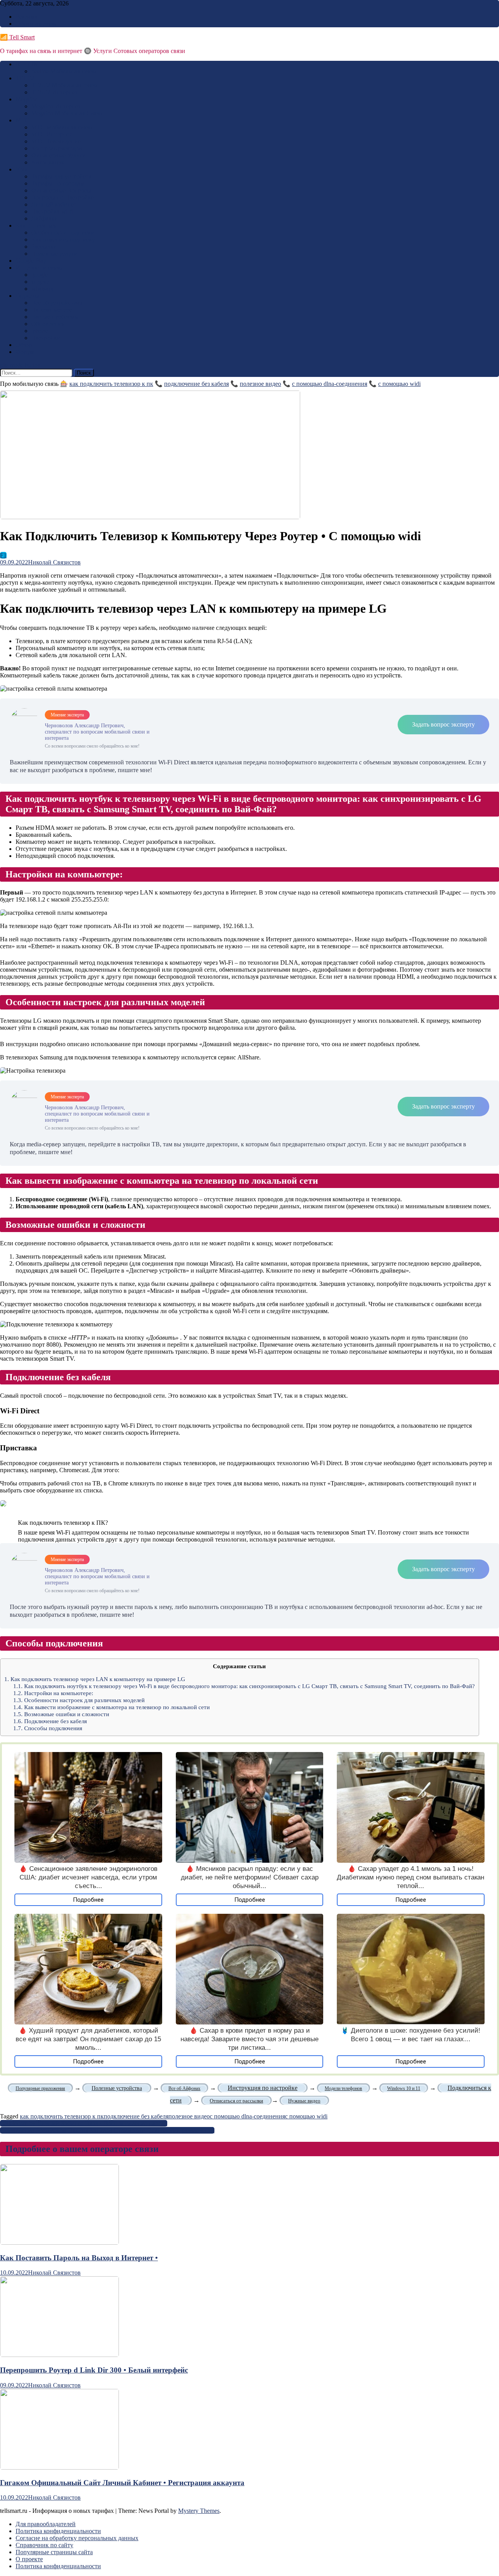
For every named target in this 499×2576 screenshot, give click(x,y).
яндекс (40, 282)
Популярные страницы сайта (54, 2552)
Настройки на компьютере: (53, 1693)
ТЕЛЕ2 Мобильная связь (64, 85)
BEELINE (29, 64)
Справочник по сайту (44, 2545)
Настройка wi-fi (52, 211)
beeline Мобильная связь (63, 71)
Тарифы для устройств (61, 176)
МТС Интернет (52, 134)
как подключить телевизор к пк (111, 384)
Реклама (27, 17)
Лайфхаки (45, 218)
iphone (40, 331)
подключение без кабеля (196, 384)
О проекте (29, 2559)
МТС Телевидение (56, 141)
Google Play (31, 261)
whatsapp (43, 289)
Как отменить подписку (63, 240)
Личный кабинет (54, 204)
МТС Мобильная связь (61, 127)
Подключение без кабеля (50, 1721)
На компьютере (52, 310)
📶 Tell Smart (17, 37)
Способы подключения (48, 1728)
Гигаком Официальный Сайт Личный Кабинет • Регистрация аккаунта (122, 2483)
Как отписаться (36, 225)
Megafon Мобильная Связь (66, 113)
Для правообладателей (46, 2524)
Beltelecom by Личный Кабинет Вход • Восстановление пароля (84, 2123)
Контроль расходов (57, 148)
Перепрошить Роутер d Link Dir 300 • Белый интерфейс (94, 2370)
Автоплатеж (48, 162)
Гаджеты (27, 296)
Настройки (46, 338)
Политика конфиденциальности (58, 2531)
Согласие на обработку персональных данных (77, 2538)
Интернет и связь (39, 268)
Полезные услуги (54, 254)
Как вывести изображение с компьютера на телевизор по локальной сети (111, 1707)
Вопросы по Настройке (62, 197)
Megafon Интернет (56, 106)
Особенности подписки (63, 232)
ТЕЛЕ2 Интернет (54, 92)
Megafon (27, 99)
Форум (25, 352)
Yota (21, 169)
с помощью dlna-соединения (330, 384)
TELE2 (25, 78)
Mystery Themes (199, 2511)
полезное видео (260, 384)
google (40, 275)
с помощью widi (399, 384)
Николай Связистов (54, 562)
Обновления (48, 324)
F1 (3, 555)
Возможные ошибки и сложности (61, 1714)
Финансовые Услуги (58, 155)
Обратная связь (36, 24)
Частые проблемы (55, 317)
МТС (22, 120)
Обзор (24, 345)
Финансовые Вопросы (61, 190)
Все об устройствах (57, 303)
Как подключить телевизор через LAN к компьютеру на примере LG (95, 1679)
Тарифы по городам (58, 183)
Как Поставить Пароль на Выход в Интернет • (79, 2258)
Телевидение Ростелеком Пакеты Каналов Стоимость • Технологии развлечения (107, 2130)
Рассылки (44, 247)
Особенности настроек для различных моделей (79, 1700)
